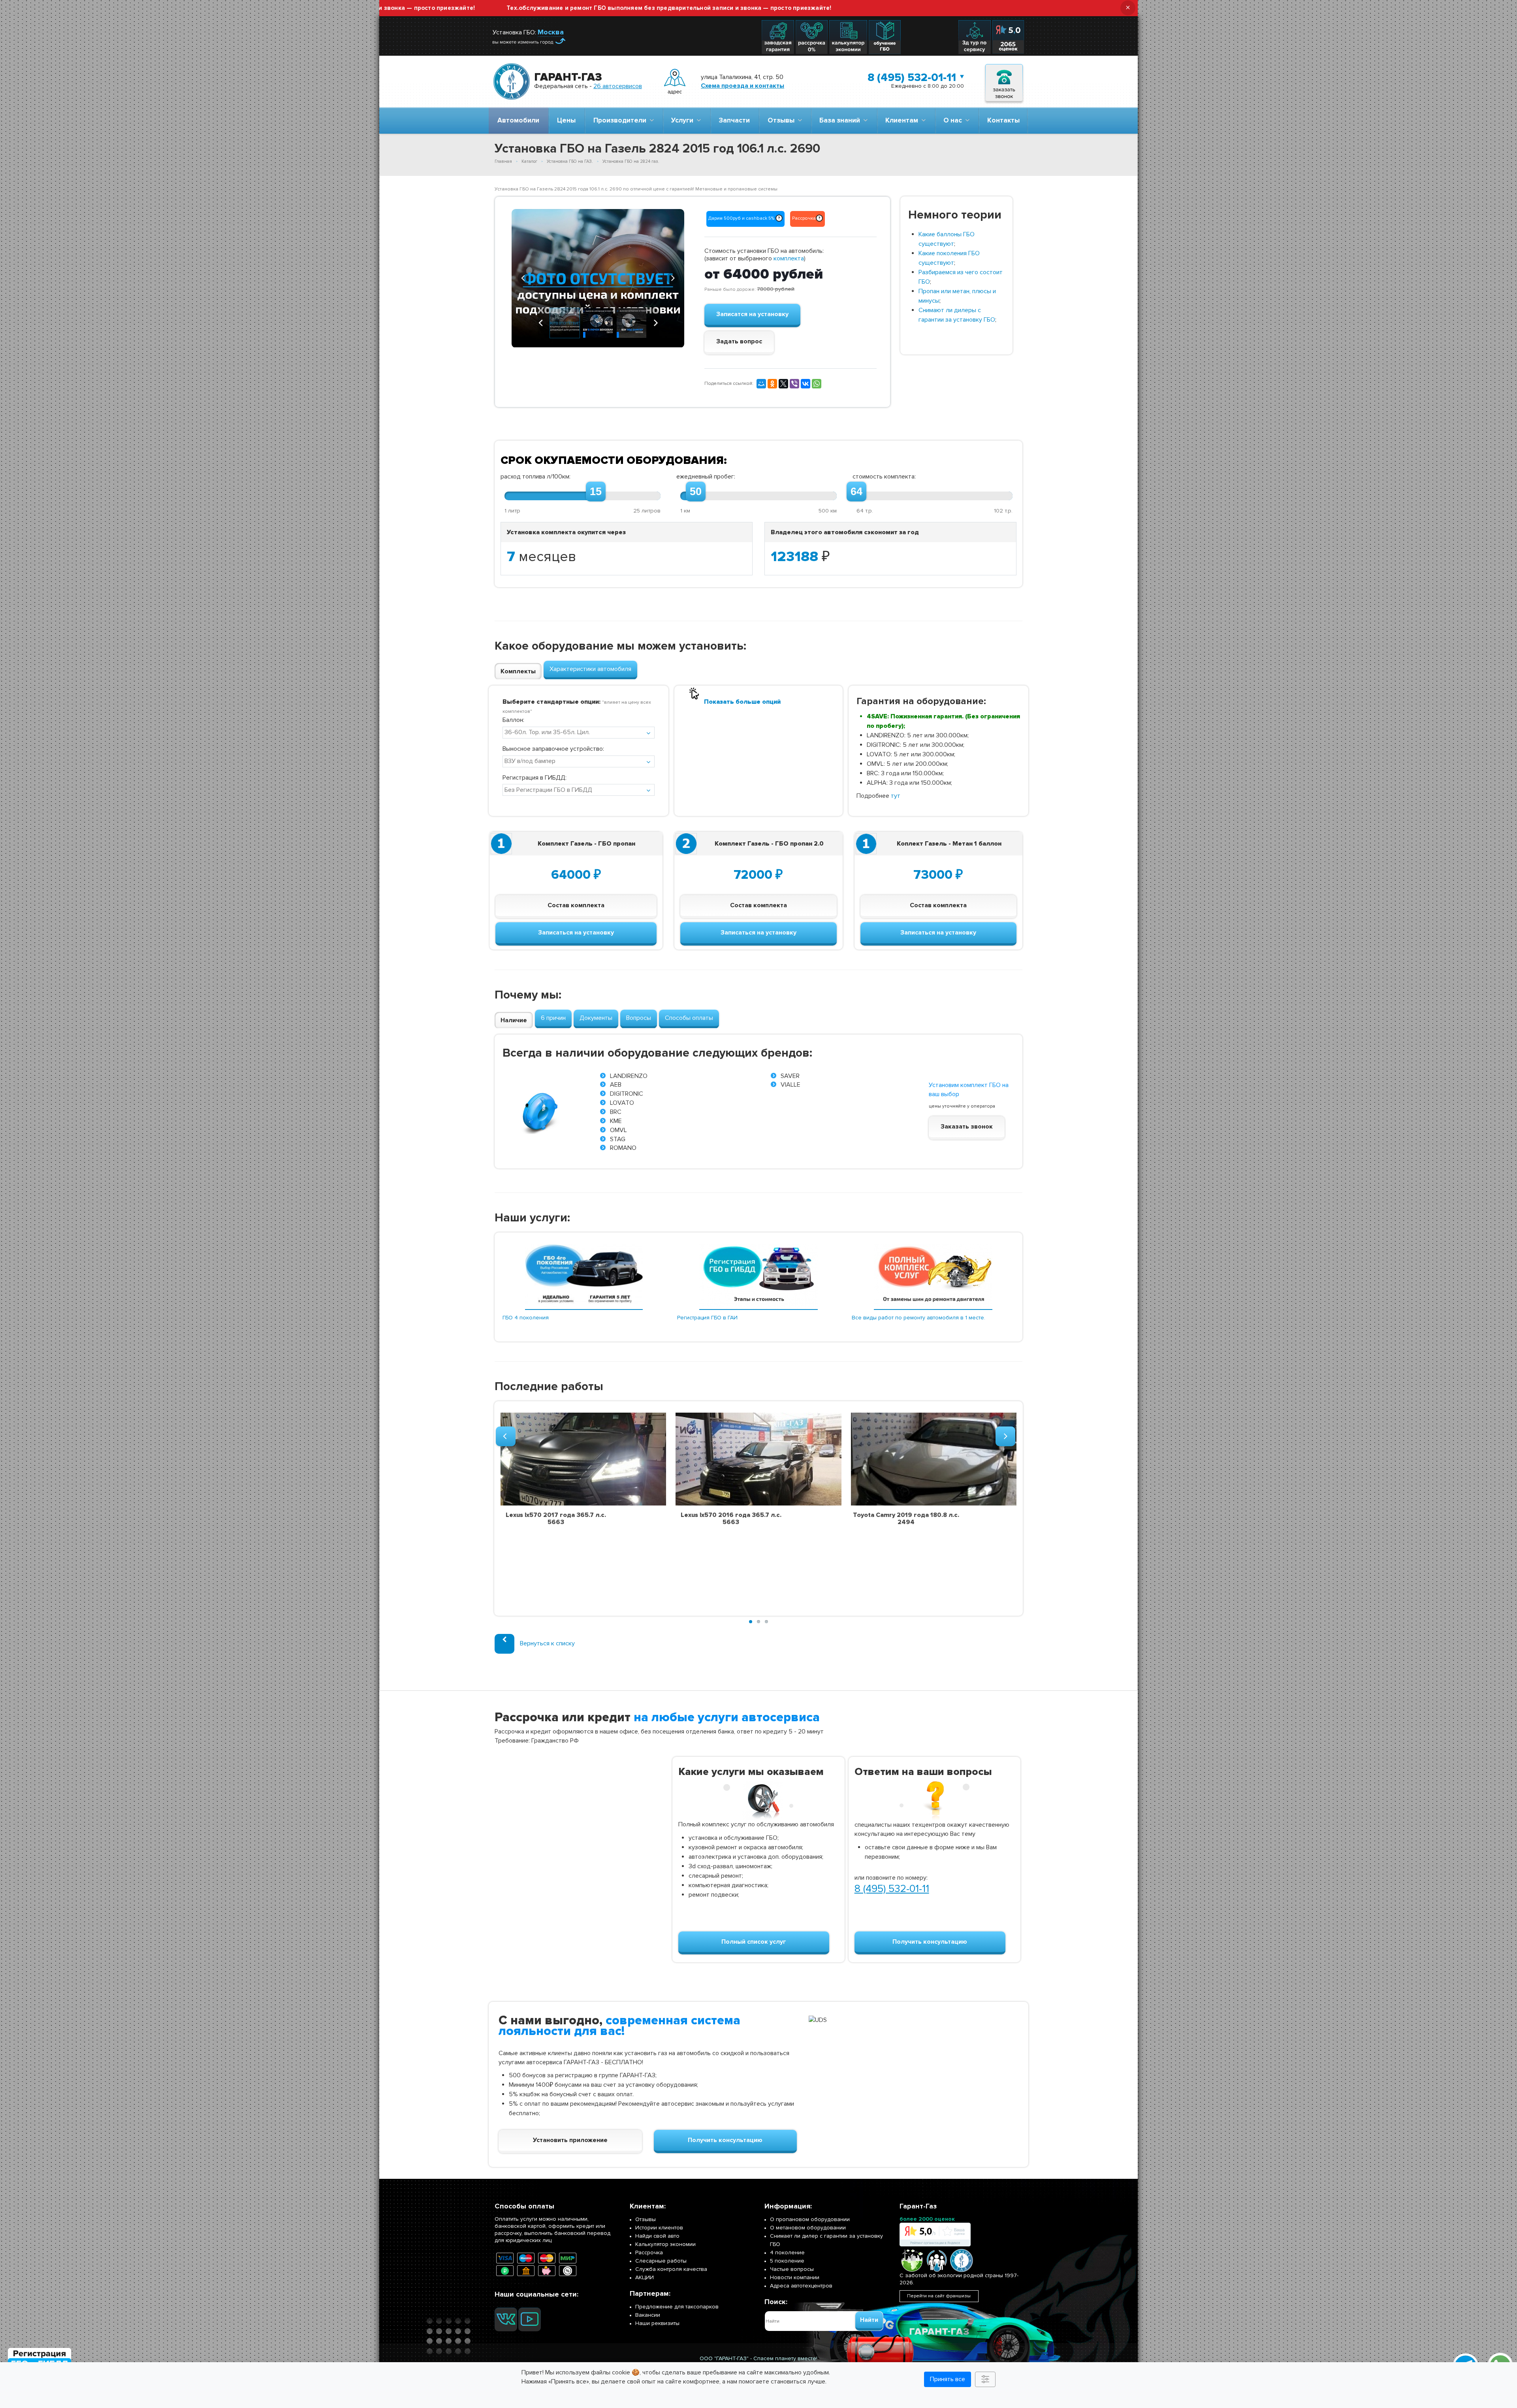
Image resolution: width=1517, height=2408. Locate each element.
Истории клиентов (659, 2228)
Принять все (948, 2379)
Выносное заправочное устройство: (553, 749)
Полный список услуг (754, 1942)
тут (896, 796)
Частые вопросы (792, 2269)
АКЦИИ (645, 2277)
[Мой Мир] (761, 384)
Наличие (514, 1020)
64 (856, 492)
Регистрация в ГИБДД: (535, 778)
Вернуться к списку (547, 1643)
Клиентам (903, 120)
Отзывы (783, 120)
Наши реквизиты (657, 2323)
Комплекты (518, 671)
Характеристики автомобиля (590, 669)
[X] (783, 384)
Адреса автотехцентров (801, 2286)
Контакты (1003, 120)
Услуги (684, 120)
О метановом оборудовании (808, 2228)
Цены (566, 120)
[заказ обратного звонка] (1004, 82)
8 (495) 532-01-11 (912, 77)
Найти (869, 2320)
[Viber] (794, 384)
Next (672, 277)
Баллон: (513, 720)
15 (596, 492)
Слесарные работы (661, 2261)
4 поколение (787, 2253)
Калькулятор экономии (665, 2244)
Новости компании (795, 2277)
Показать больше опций (742, 702)
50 (696, 492)
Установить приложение (570, 2140)
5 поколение (787, 2261)
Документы (596, 1018)
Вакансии (648, 2315)
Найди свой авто (657, 2236)
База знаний (841, 120)
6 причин (553, 1018)
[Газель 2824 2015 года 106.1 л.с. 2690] (598, 278)
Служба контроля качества (671, 2269)
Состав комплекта (576, 905)
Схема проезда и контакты (743, 86)
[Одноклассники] (772, 384)
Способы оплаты (689, 1018)
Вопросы (639, 1018)
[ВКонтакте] (806, 384)
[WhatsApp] (817, 384)
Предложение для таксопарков (677, 2307)
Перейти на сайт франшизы (939, 2296)
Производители (621, 120)
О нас (954, 120)
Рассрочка (649, 2253)
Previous (523, 277)
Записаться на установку (576, 933)
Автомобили (518, 120)
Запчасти (734, 120)
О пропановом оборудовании (810, 2219)
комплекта (789, 258)
